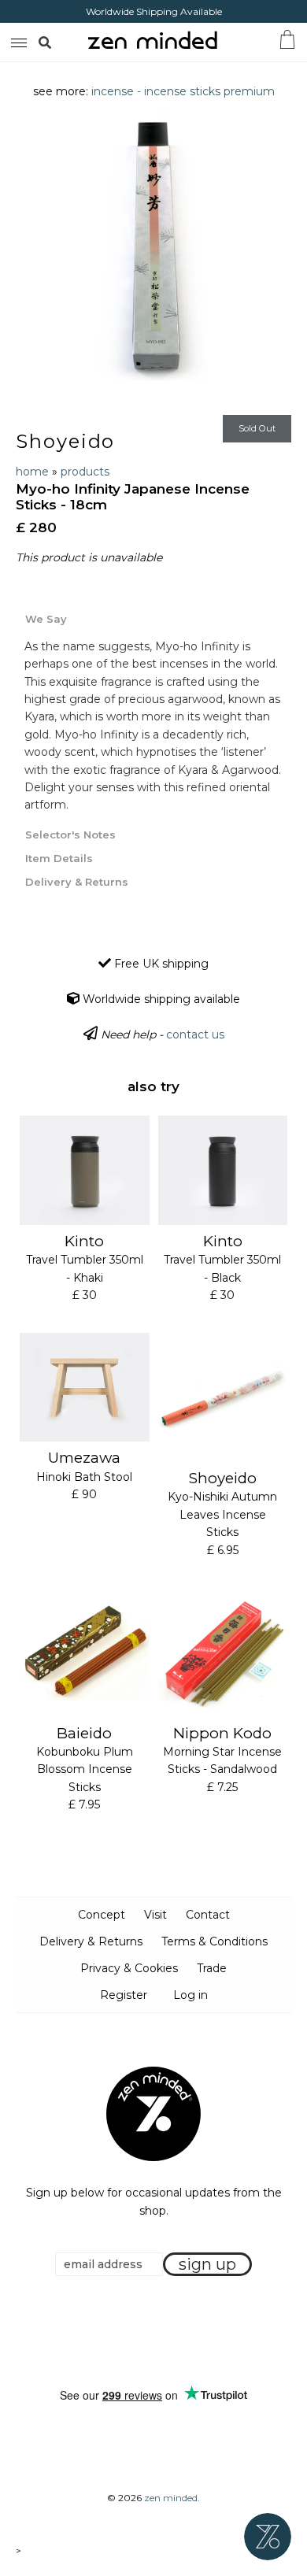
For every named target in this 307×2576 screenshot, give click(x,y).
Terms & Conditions (215, 1941)
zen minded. (172, 2498)
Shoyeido (65, 441)
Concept (102, 1915)
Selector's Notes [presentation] (70, 835)
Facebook (129, 2332)
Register (124, 1995)
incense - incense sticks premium (183, 91)
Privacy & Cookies (129, 1968)
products (85, 472)
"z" (61, 42)
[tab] (153, 618)
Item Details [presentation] (59, 858)
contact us (195, 1034)
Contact (208, 1915)
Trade (212, 1968)
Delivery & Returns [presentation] (77, 882)
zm (17, 40)
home (32, 472)
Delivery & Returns (91, 1941)
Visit (155, 1915)
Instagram (168, 2332)
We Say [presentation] (46, 619)
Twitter (149, 2332)
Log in (190, 1995)
